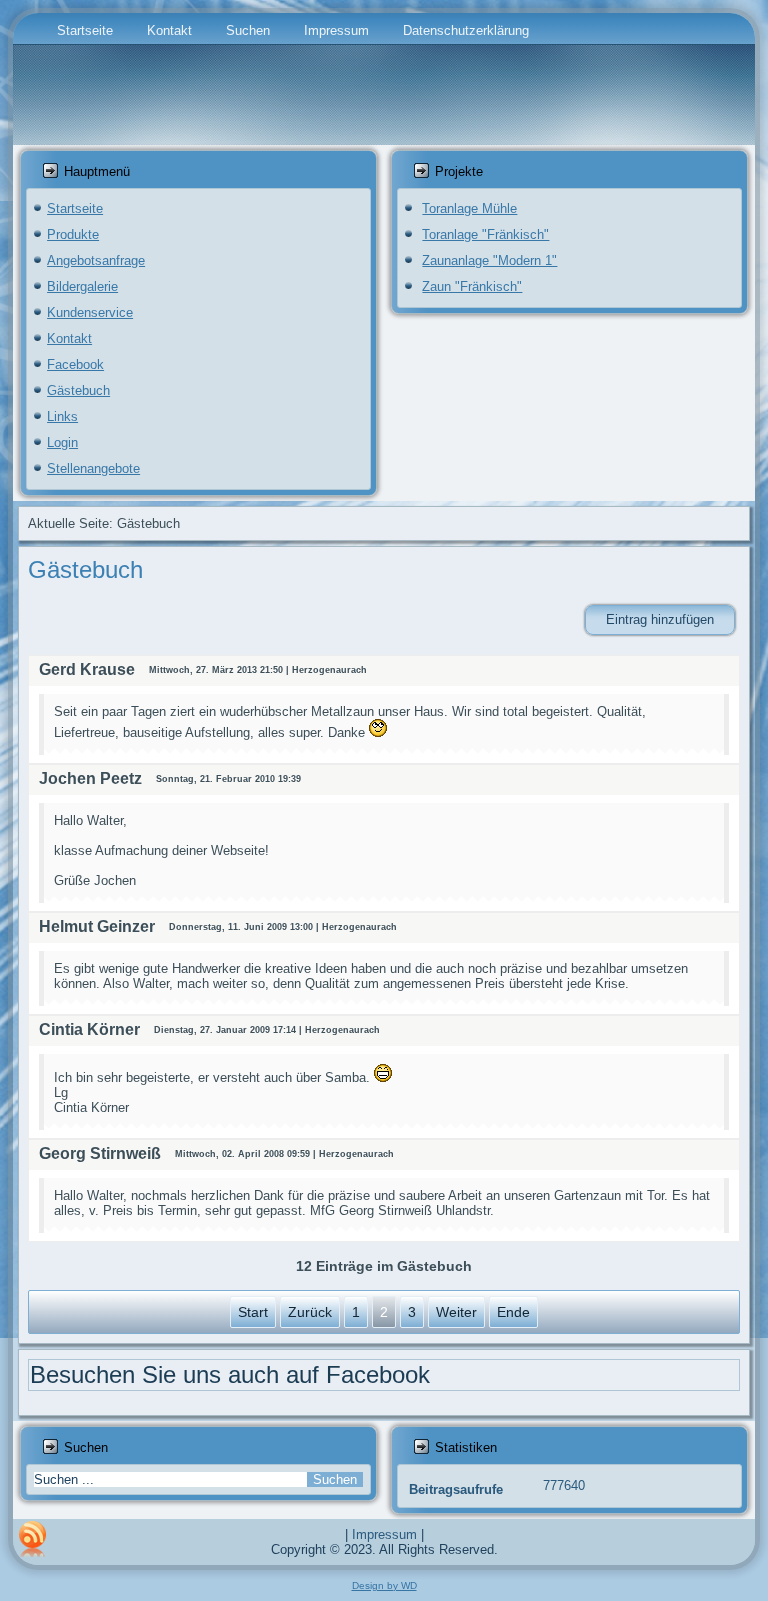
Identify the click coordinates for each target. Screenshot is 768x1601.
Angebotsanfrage (96, 260)
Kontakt (169, 30)
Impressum (336, 30)
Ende (513, 1312)
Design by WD (384, 1585)
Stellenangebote (93, 468)
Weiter (456, 1312)
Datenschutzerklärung (466, 30)
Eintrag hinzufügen (660, 619)
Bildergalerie (82, 286)
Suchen (248, 30)
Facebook (75, 364)
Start (253, 1312)
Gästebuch (78, 390)
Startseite (85, 30)
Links (62, 416)
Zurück (310, 1312)
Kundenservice (90, 312)
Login (62, 442)
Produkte (73, 234)
